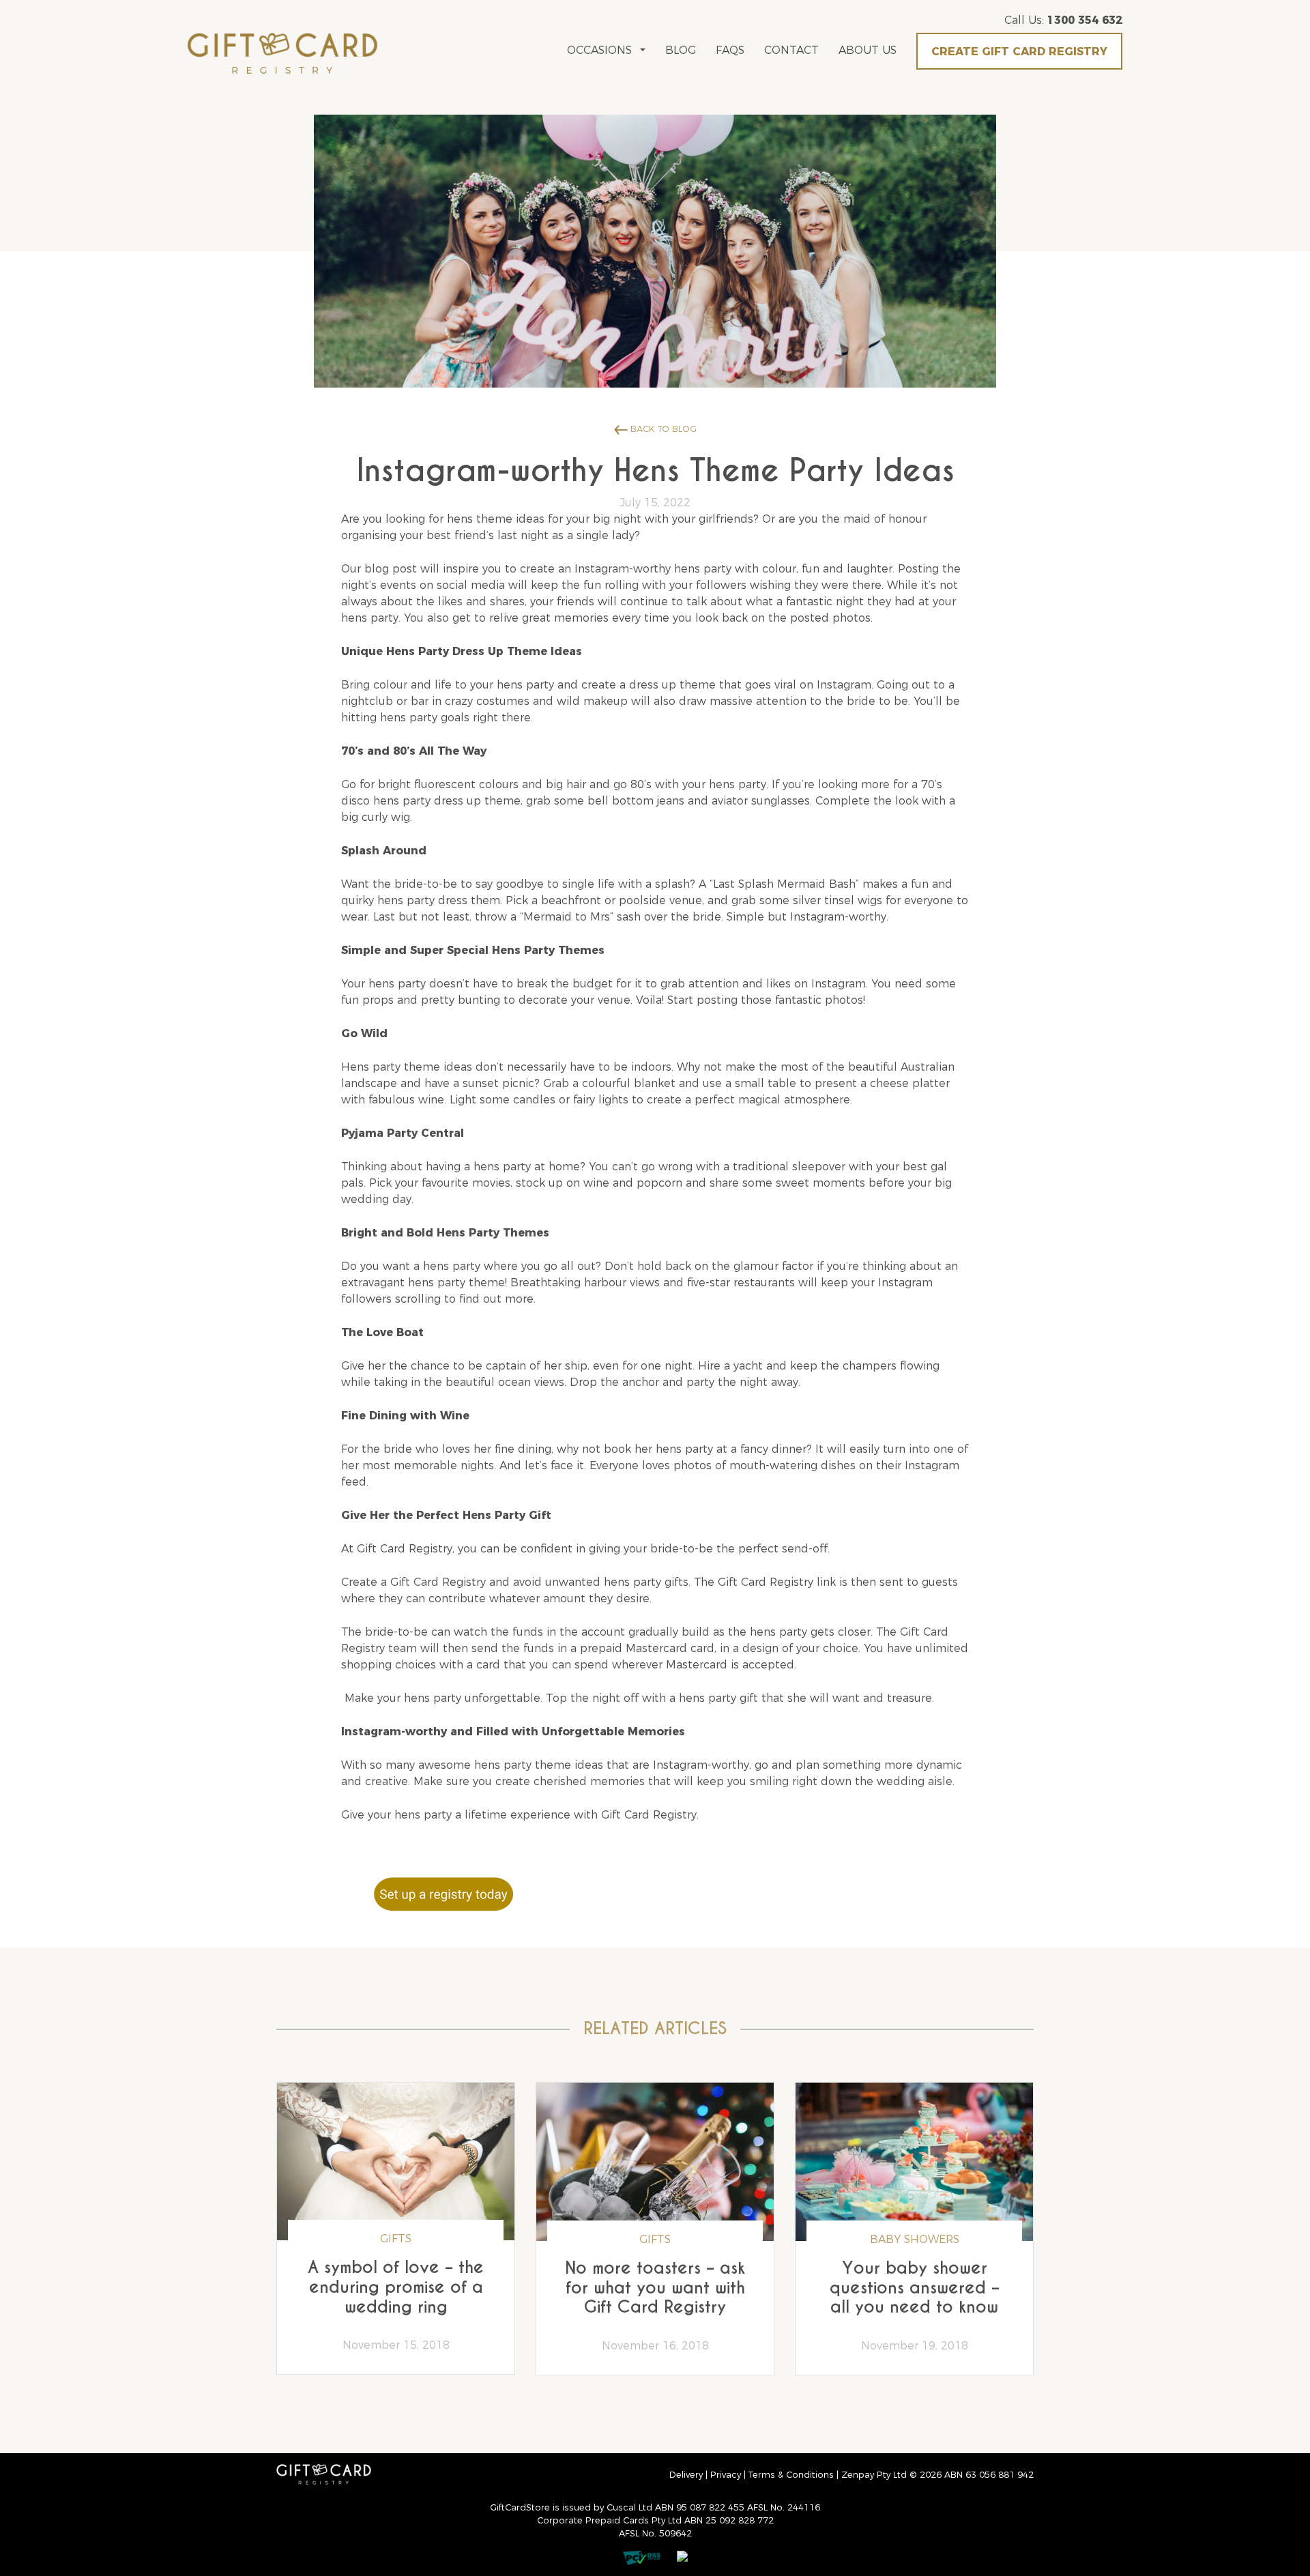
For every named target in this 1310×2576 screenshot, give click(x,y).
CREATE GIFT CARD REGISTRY (1019, 52)
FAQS (730, 50)
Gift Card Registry (438, 1582)
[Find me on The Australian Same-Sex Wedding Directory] (675, 2552)
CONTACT (791, 50)
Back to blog (662, 429)
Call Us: (1063, 20)
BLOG (681, 50)
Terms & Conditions (791, 2475)
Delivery (686, 2475)
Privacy (726, 2475)
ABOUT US (868, 50)
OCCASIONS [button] (599, 50)
